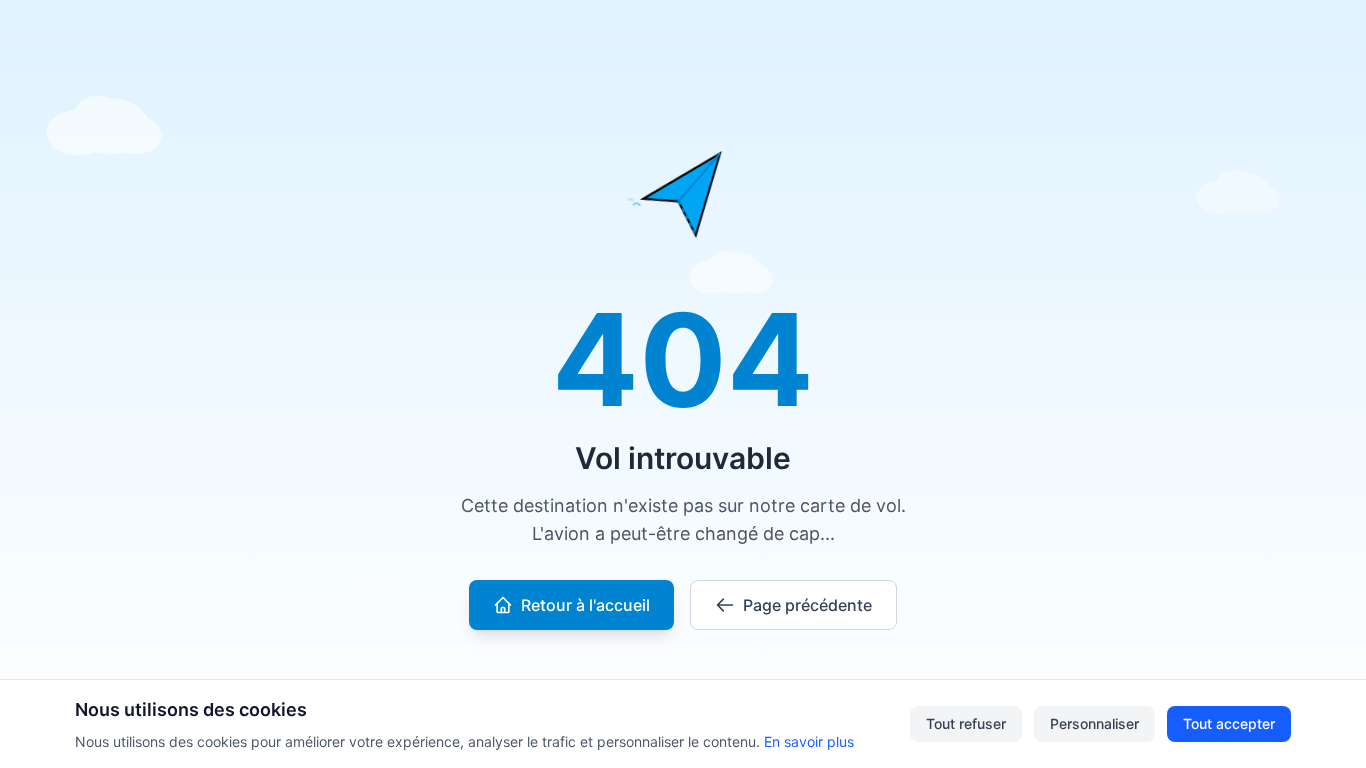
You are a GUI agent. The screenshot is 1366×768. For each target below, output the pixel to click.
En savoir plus (809, 741)
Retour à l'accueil (585, 605)
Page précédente (807, 605)
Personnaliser (1094, 723)
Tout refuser (966, 723)
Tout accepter (1229, 723)
